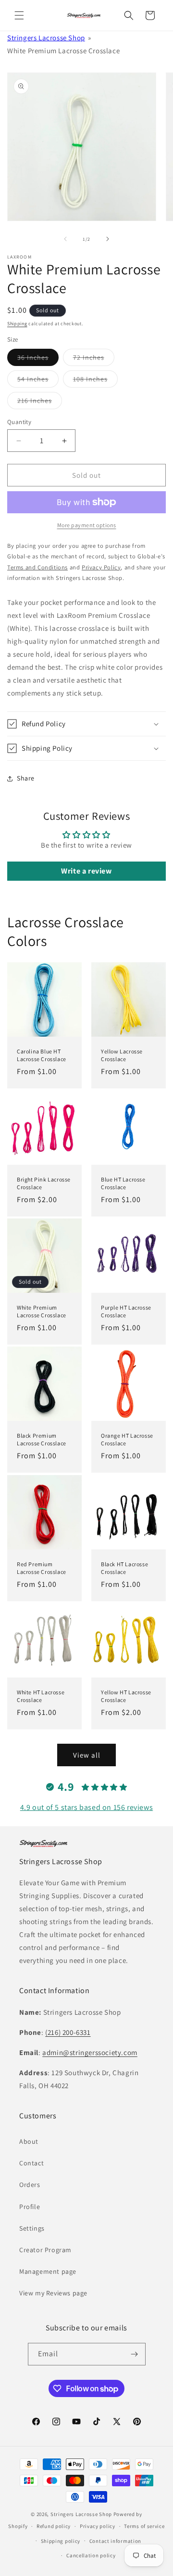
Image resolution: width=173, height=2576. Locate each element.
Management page (48, 2271)
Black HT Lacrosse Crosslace (124, 1568)
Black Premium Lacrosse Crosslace (42, 1439)
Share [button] (26, 778)
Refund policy (54, 2526)
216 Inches (40, 402)
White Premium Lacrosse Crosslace (42, 1311)
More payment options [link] (87, 525)
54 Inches (38, 381)
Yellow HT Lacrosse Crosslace (126, 1696)
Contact (31, 2163)
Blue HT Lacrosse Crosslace (123, 1183)
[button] (19, 15)
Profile (30, 2207)
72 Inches (94, 359)
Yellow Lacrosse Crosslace (122, 1055)
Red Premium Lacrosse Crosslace (42, 1568)
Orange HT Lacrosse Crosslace (127, 1439)
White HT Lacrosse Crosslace (41, 1696)
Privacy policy (98, 2526)
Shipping (17, 324)
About (29, 2141)
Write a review (86, 871)
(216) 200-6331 (68, 2032)
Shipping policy (61, 2541)
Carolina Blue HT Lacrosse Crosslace (42, 1055)
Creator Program (45, 2250)
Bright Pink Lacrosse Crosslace (44, 1183)
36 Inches (38, 359)
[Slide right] (108, 239)
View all (87, 1755)
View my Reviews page (53, 2293)
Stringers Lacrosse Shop (46, 38)
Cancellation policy (91, 2555)
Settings (32, 2228)
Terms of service (144, 2526)
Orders (30, 2185)
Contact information (115, 2541)
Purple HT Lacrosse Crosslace (126, 1311)
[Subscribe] (135, 2354)
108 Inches (95, 381)
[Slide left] (65, 239)
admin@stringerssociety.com (90, 2052)
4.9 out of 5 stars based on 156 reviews (86, 1807)
